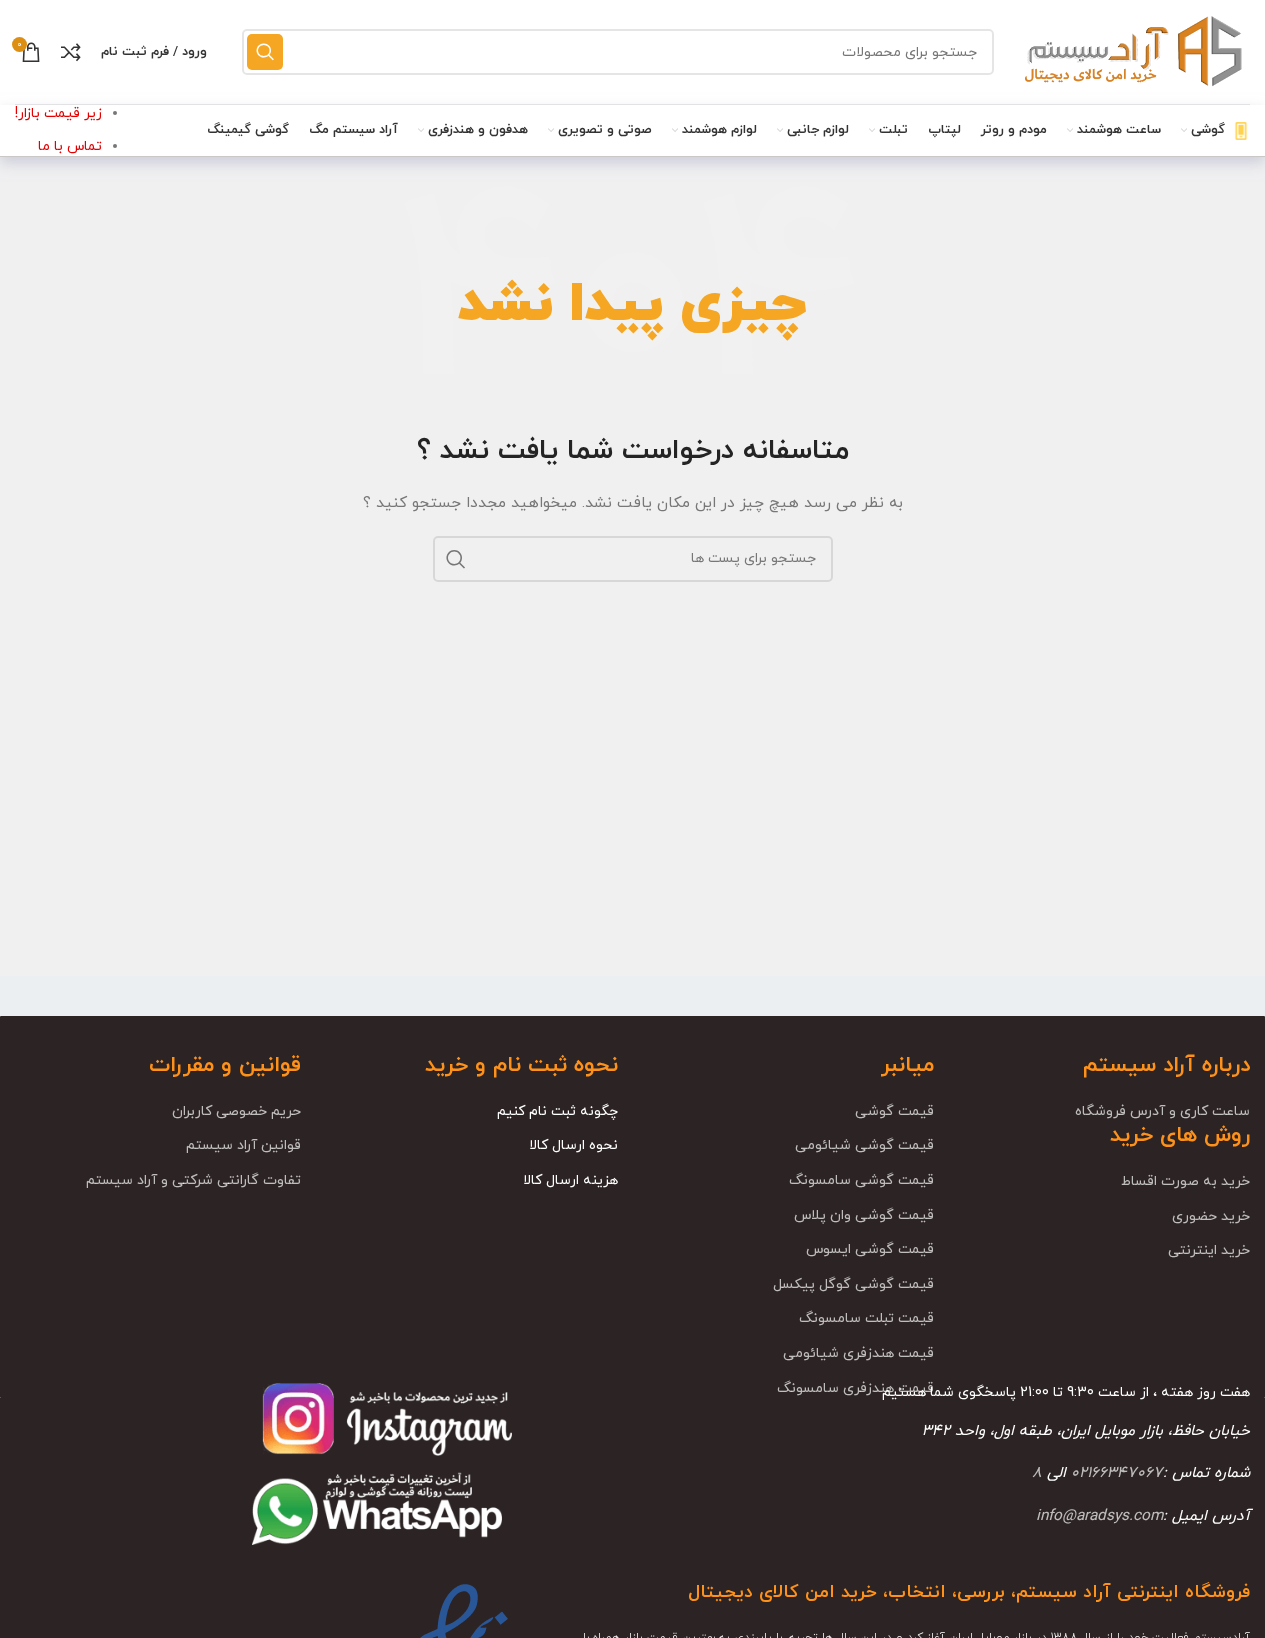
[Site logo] (1132, 50)
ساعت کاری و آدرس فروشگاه (1162, 1111)
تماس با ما (70, 146)
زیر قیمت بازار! (58, 113)
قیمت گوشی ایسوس (870, 1249)
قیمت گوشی (894, 1111)
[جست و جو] (265, 52)
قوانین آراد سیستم (243, 1145)
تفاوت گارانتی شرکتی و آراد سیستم (193, 1180)
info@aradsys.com (1099, 1516)
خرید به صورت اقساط (1185, 1181)
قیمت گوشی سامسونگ (861, 1180)
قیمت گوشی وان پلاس (864, 1215)
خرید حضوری (1211, 1216)
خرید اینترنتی (1209, 1250)
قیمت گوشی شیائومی (864, 1145)
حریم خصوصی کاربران (236, 1111)
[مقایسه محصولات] (71, 52)
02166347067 (1117, 1473)
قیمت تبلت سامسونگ (866, 1318)
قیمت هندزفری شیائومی (858, 1353)
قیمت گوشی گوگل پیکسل (853, 1284)
